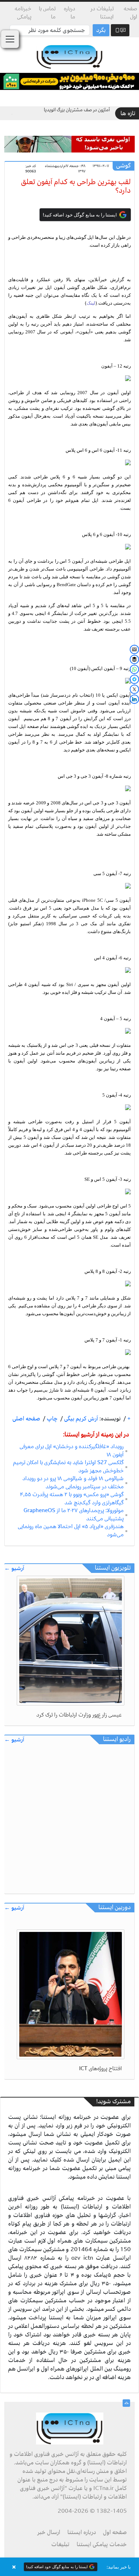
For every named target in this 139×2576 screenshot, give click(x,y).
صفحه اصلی (26, 1419)
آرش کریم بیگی (80, 1419)
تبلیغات (60, 2544)
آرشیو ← (14, 1568)
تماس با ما (47, 13)
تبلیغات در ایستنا (102, 13)
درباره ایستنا (82, 2532)
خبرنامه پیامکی (23, 13)
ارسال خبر (49, 2532)
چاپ (52, 1419)
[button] (69, 2567)
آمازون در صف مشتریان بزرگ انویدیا (77, 110)
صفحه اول (130, 13)
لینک (91, 303)
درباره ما (69, 13)
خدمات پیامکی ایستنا (102, 2544)
